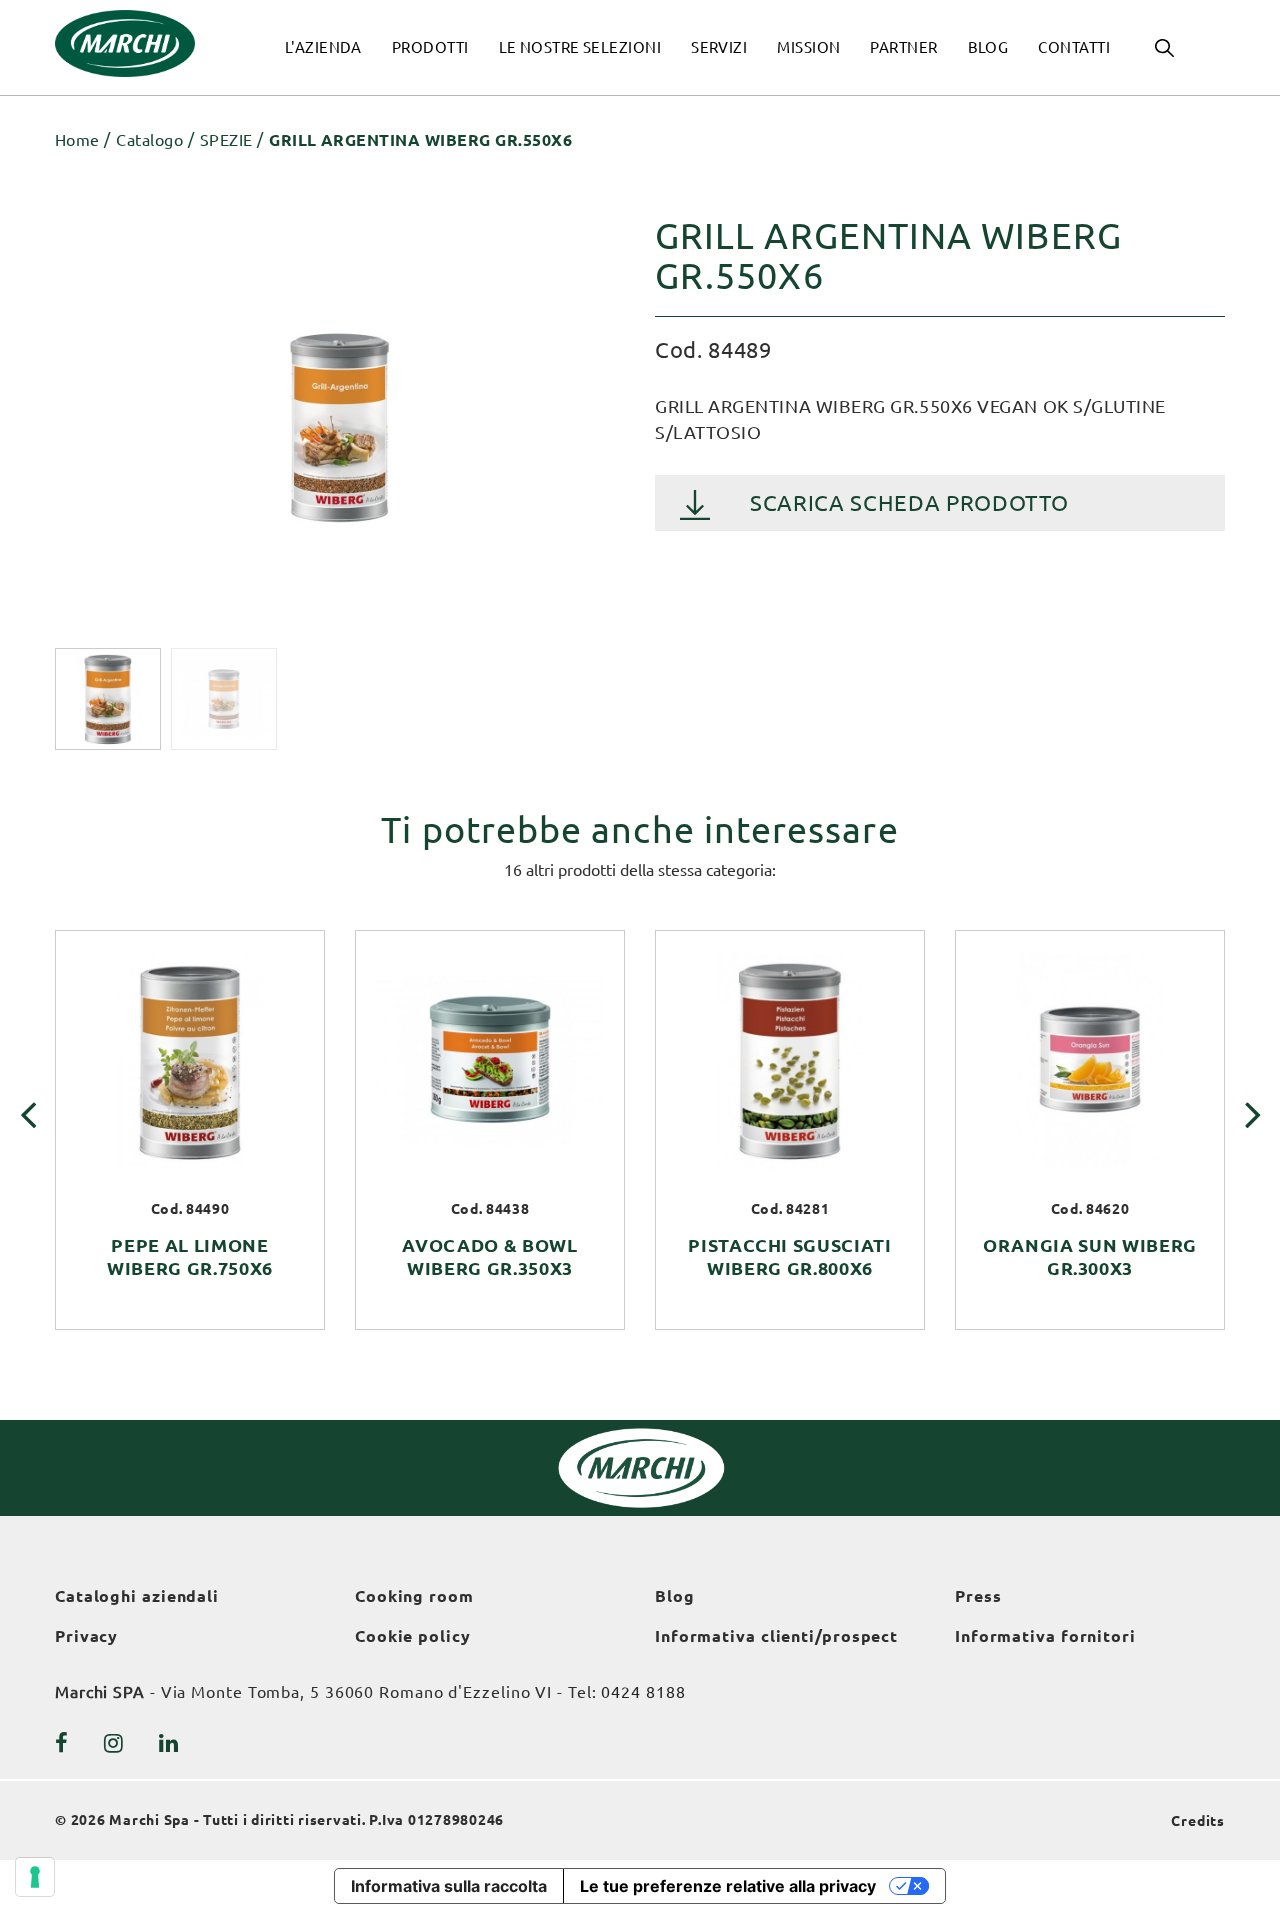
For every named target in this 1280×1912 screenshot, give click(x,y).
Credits (1198, 1821)
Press (978, 1596)
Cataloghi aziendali (137, 1596)
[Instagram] (114, 1743)
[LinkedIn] (169, 1743)
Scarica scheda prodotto (909, 502)
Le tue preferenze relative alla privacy (728, 1886)
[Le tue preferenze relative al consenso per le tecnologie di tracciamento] (35, 1877)
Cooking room (414, 1596)
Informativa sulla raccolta (449, 1886)
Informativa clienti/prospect (776, 1636)
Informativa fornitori (1045, 1636)
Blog (675, 1596)
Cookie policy (413, 1636)
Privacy (86, 1636)
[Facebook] (62, 1743)
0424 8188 (643, 1692)
